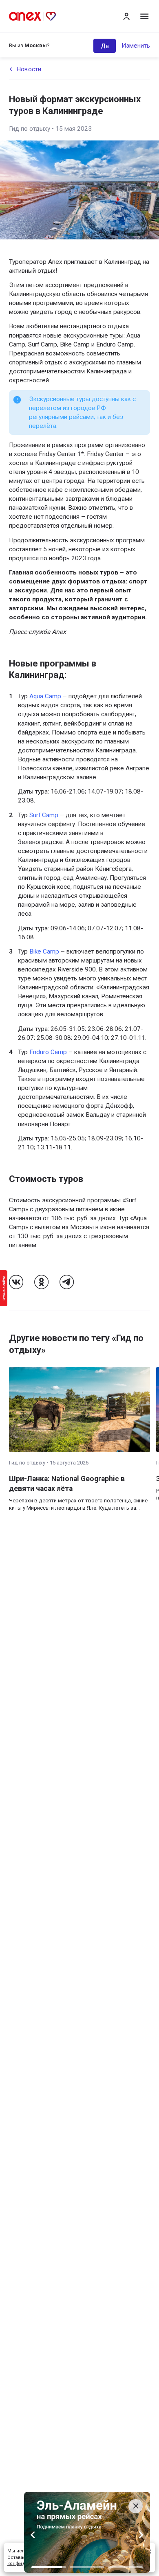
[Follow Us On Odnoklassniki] (41, 1282)
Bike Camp (44, 951)
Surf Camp (44, 815)
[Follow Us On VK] (16, 1282)
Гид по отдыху (30, 129)
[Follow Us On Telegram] (67, 1282)
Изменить (136, 46)
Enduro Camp (48, 1052)
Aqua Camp (45, 696)
